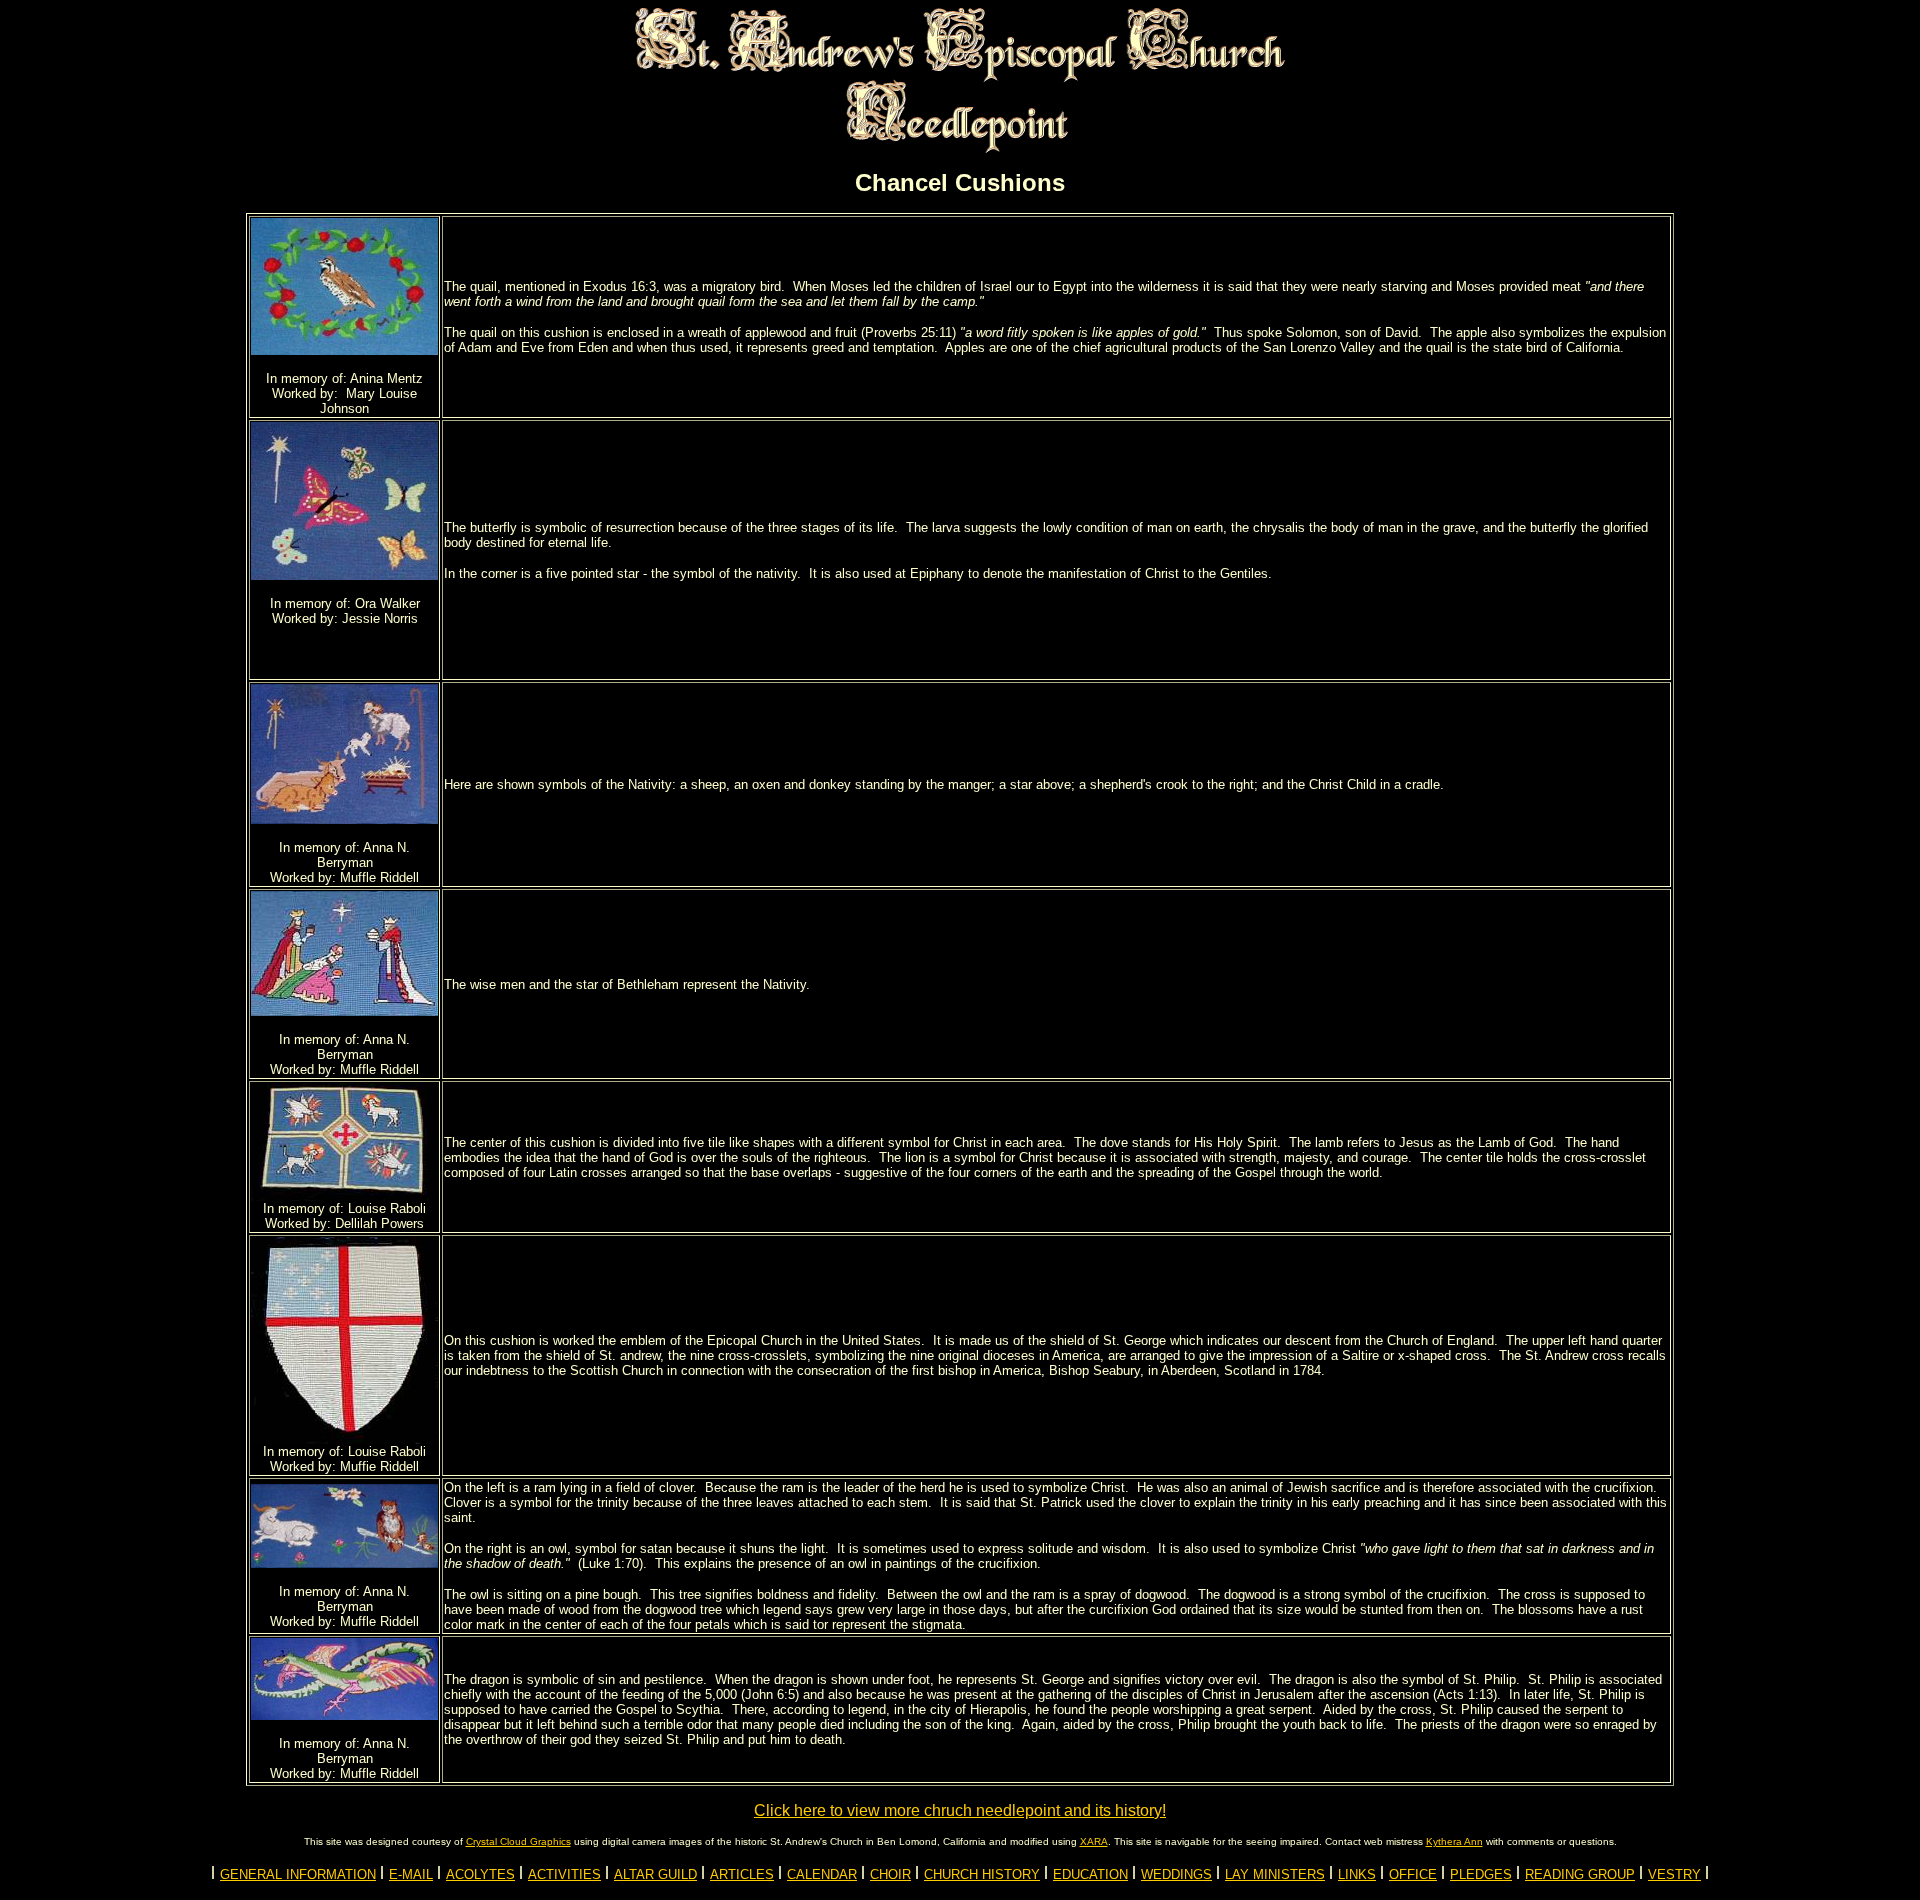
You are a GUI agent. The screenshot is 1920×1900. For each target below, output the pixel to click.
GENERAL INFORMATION (298, 1874)
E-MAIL (411, 1874)
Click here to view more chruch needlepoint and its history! (960, 1810)
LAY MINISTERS (1275, 1874)
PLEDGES (1481, 1874)
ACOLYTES (480, 1874)
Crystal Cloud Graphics (518, 1841)
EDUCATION (1090, 1874)
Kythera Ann (1454, 1841)
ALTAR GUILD (655, 1874)
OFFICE (1413, 1874)
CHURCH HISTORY (982, 1874)
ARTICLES (742, 1874)
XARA (1094, 1841)
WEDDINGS (1176, 1874)
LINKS (1357, 1874)
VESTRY (1674, 1874)
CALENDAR (822, 1874)
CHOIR (890, 1874)
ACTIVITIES (564, 1874)
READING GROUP (1580, 1874)
